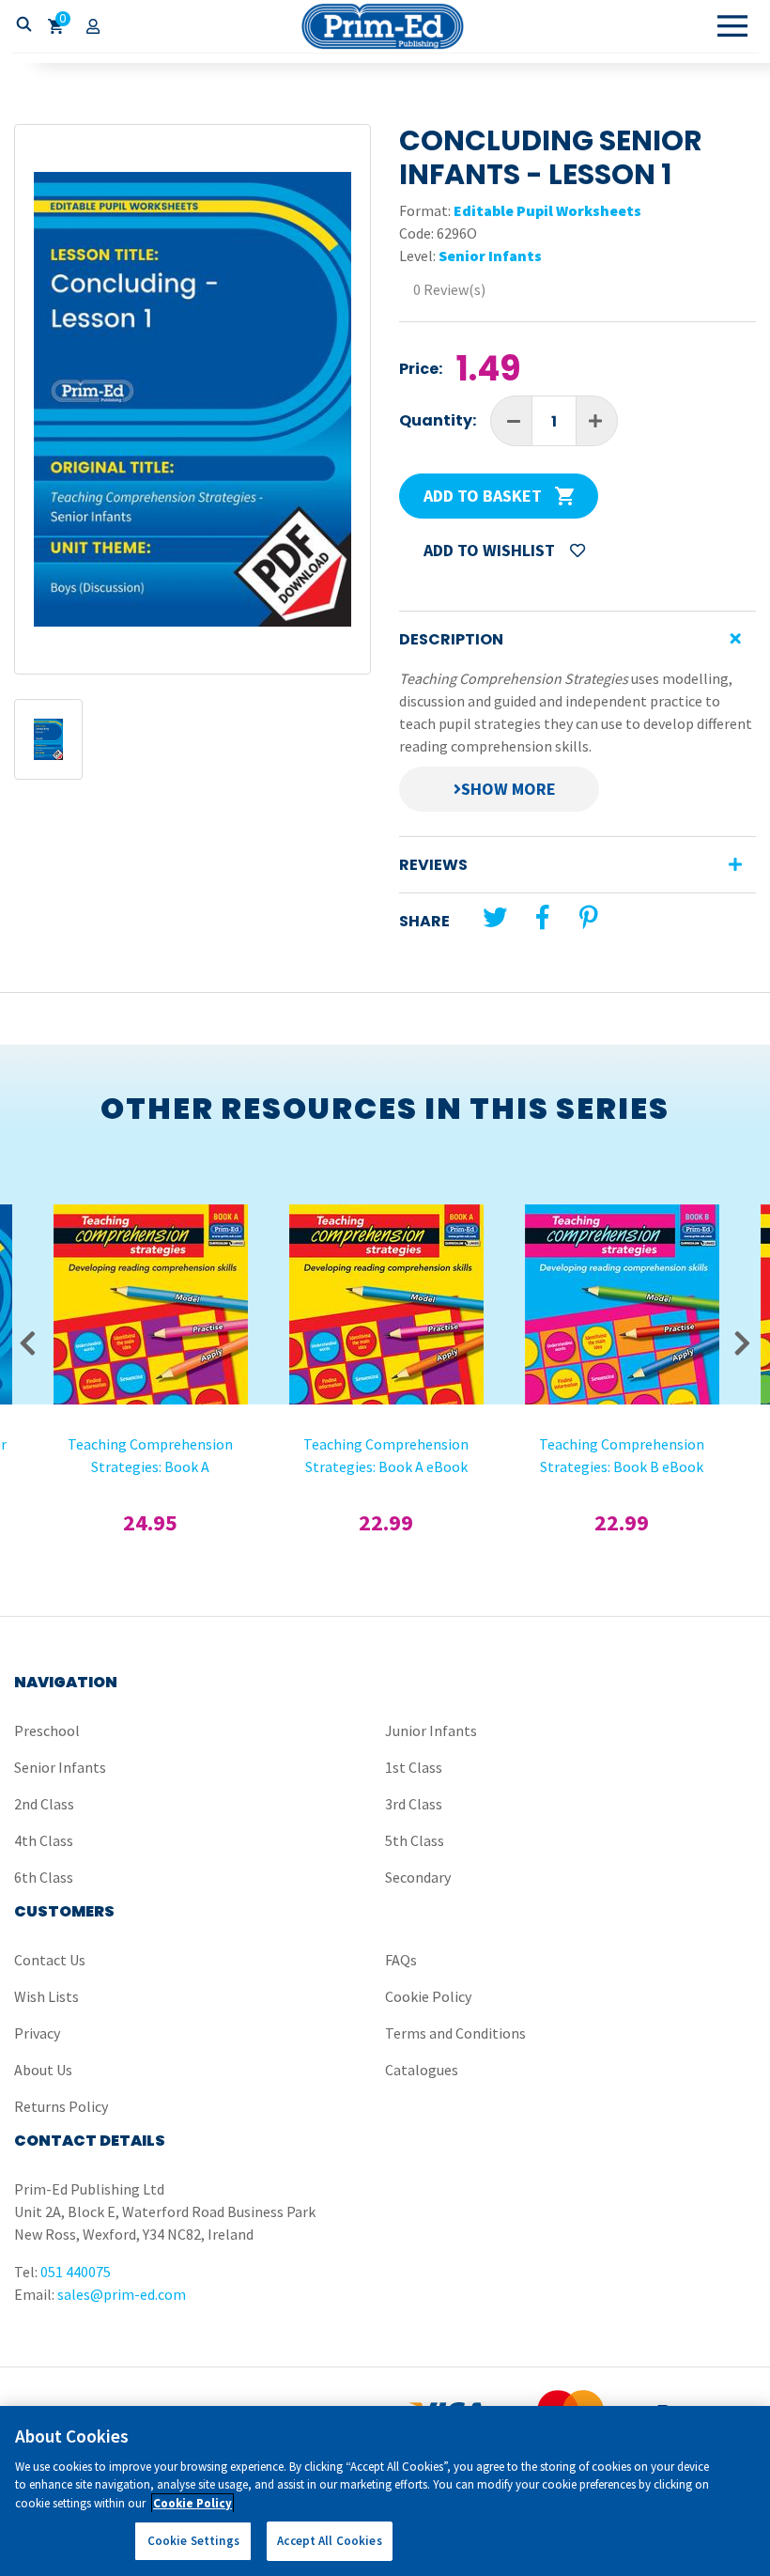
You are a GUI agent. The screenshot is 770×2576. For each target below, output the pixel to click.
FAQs (401, 1960)
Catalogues (422, 2070)
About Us (43, 2070)
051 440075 (76, 2272)
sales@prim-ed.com (122, 2294)
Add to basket (485, 496)
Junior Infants (431, 1730)
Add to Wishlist (491, 550)
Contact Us (50, 1960)
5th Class (415, 1840)
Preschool (47, 1730)
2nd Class (44, 1804)
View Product (150, 1245)
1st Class (414, 1767)
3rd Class (414, 1804)
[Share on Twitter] (495, 917)
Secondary (418, 1877)
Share (424, 921)
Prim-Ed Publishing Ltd (385, 26)
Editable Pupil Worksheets (547, 210)
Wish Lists (46, 1996)
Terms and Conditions (455, 2033)
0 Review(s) (449, 289)
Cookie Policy (428, 1996)
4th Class (44, 1840)
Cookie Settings (193, 2541)
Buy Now (151, 1295)
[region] (385, 2491)
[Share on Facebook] (542, 917)
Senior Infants (490, 256)
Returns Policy (61, 2106)
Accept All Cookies (329, 2541)
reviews (433, 865)
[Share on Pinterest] (589, 917)
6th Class (44, 1877)
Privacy (37, 2033)
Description (451, 639)
